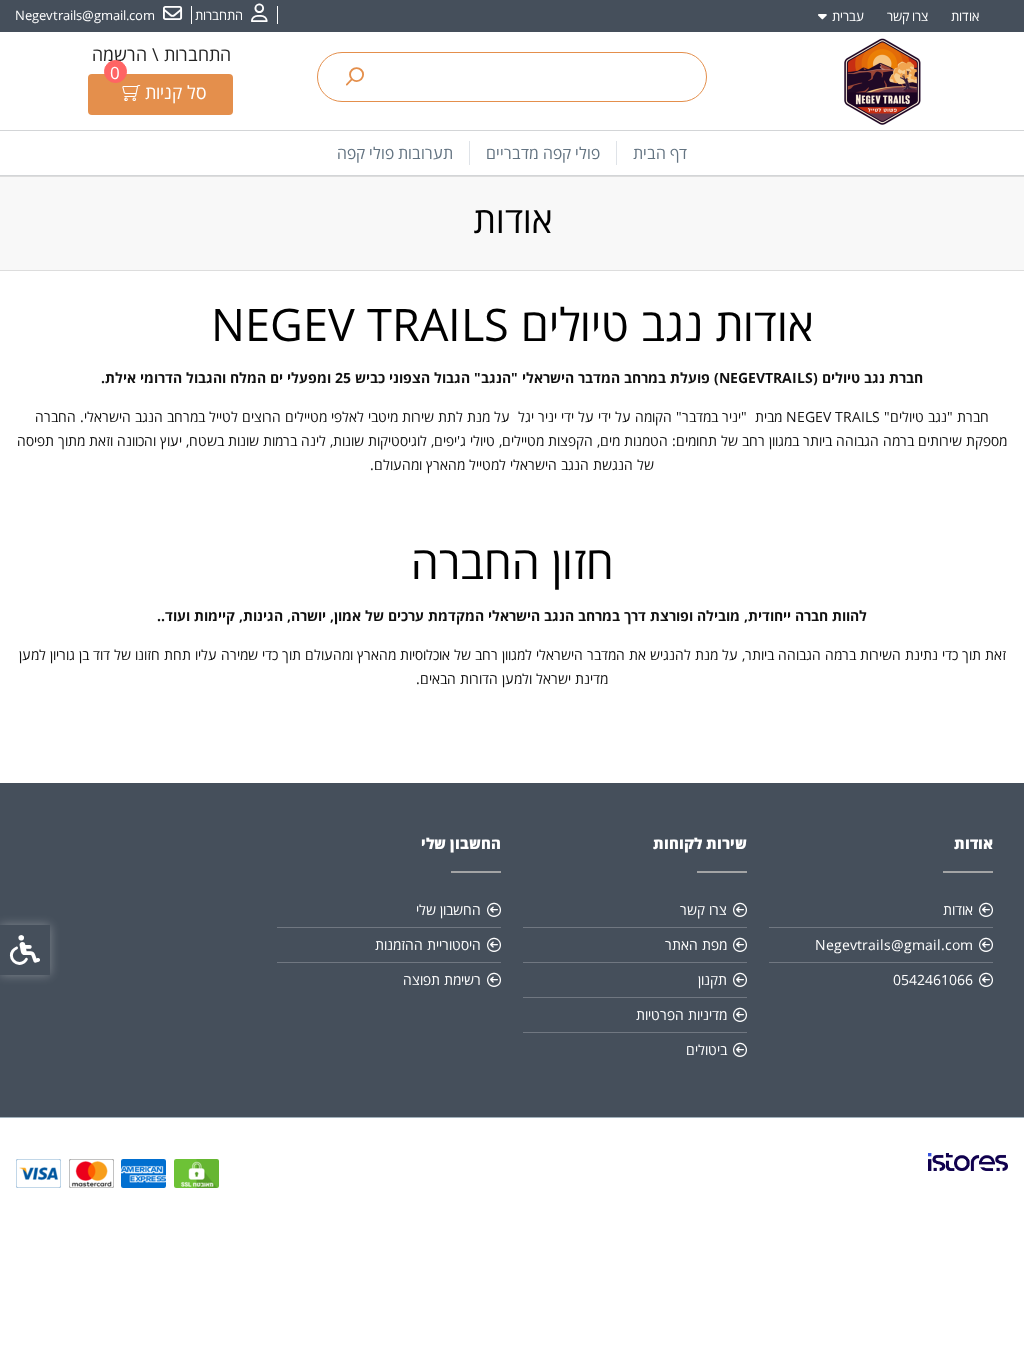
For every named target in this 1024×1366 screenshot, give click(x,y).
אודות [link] (965, 16)
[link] (231, 15)
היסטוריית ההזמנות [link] (428, 944)
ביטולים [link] (706, 1049)
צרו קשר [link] (907, 16)
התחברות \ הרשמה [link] (161, 54)
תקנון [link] (712, 979)
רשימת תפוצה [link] (442, 979)
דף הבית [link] (660, 153)
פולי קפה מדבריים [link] (543, 153)
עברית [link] (848, 16)
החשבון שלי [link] (448, 909)
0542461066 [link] (933, 979)
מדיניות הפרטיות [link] (681, 1014)
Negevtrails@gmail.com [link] (894, 944)
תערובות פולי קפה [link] (395, 153)
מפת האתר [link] (696, 944)
